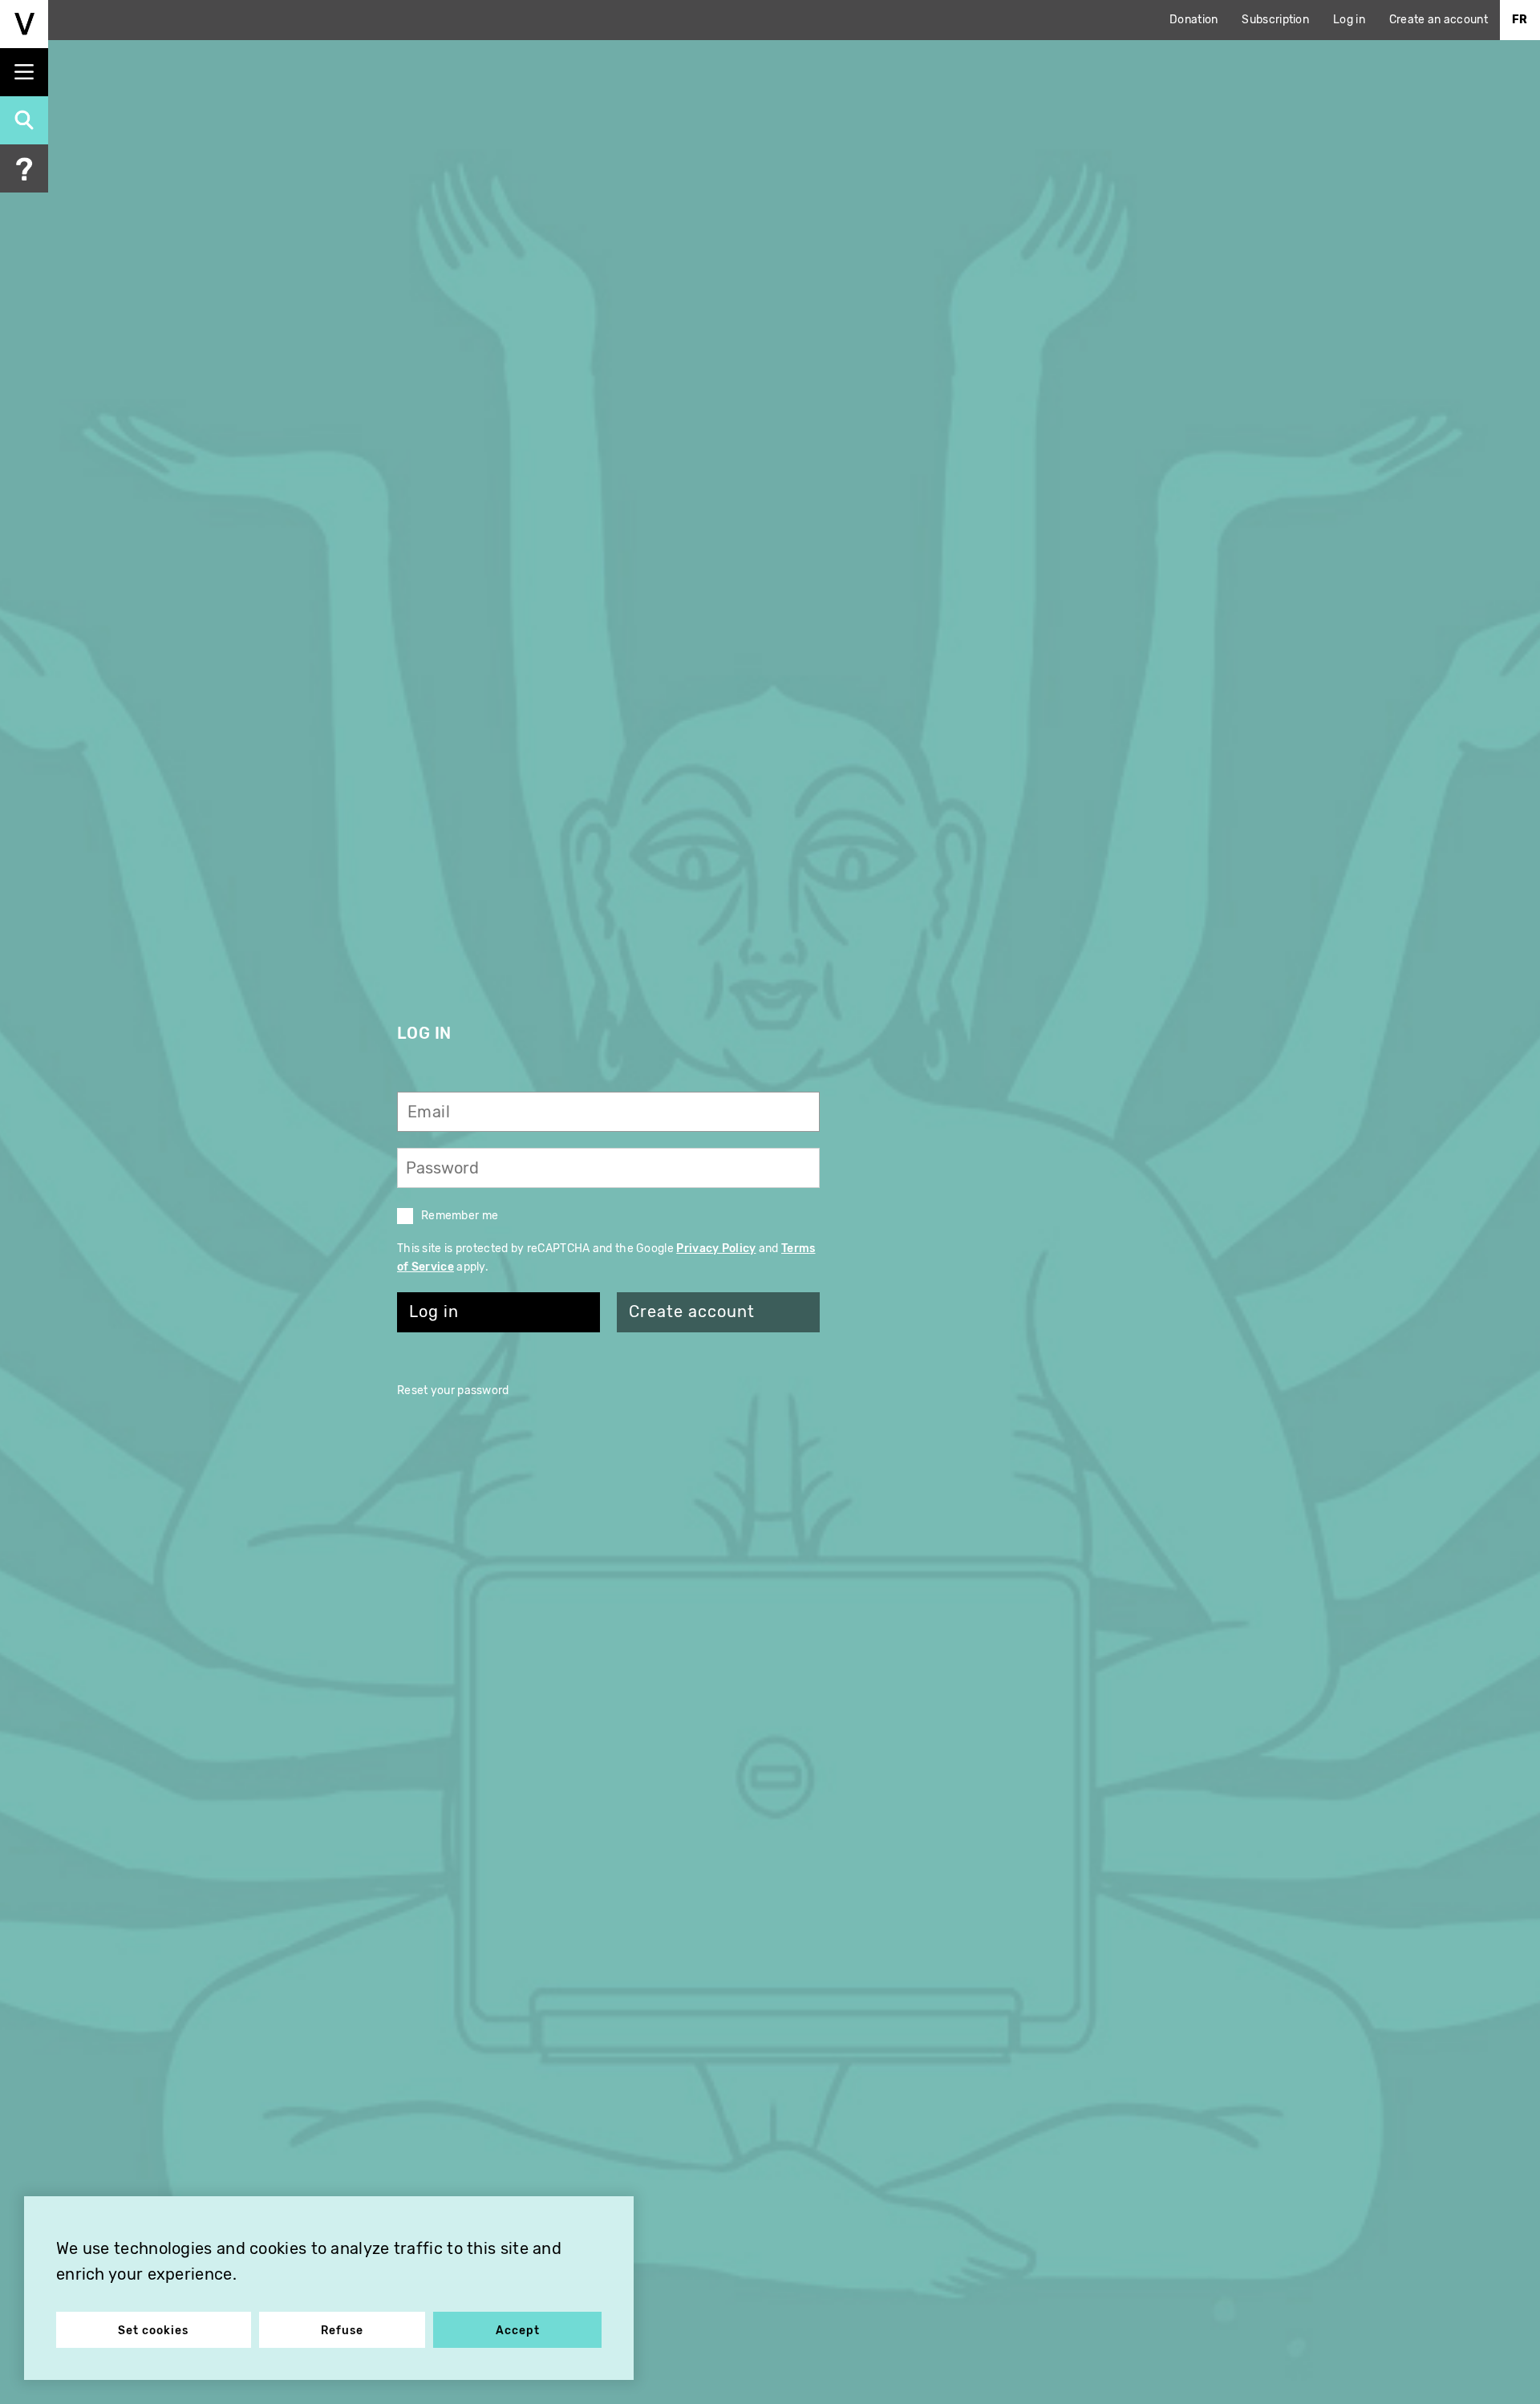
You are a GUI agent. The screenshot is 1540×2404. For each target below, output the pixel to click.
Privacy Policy (716, 1249)
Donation (1193, 20)
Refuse (342, 2331)
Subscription (1275, 20)
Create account (692, 1312)
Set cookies (153, 2331)
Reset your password (453, 1391)
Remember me (460, 1216)
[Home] (24, 24)
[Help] (24, 168)
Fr (1520, 20)
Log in (1349, 20)
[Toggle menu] (24, 72)
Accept (518, 2331)
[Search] (24, 120)
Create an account (1439, 20)
